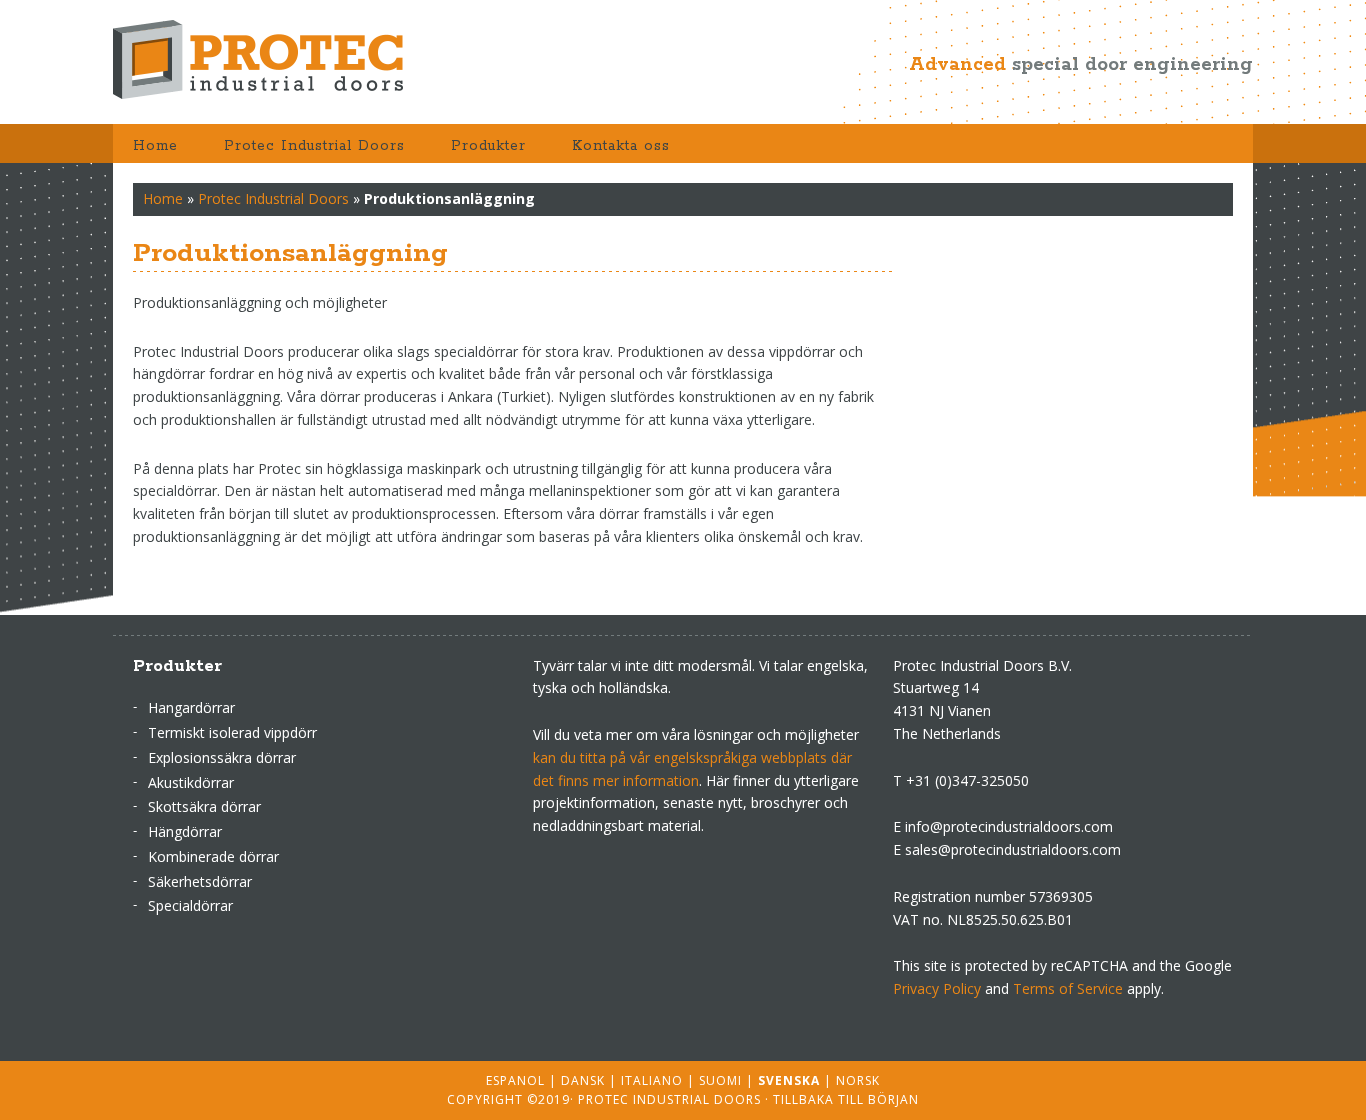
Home (163, 198)
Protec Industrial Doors (273, 60)
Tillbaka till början (846, 1099)
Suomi (720, 1080)
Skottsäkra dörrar (204, 806)
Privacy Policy (937, 988)
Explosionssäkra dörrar (222, 757)
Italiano (652, 1080)
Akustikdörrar (191, 782)
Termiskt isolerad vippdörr (232, 732)
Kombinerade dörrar (213, 856)
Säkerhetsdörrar (200, 881)
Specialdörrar (190, 905)
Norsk (858, 1080)
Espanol (515, 1080)
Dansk (583, 1080)
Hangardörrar (191, 707)
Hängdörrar (185, 831)
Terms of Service (1068, 988)
